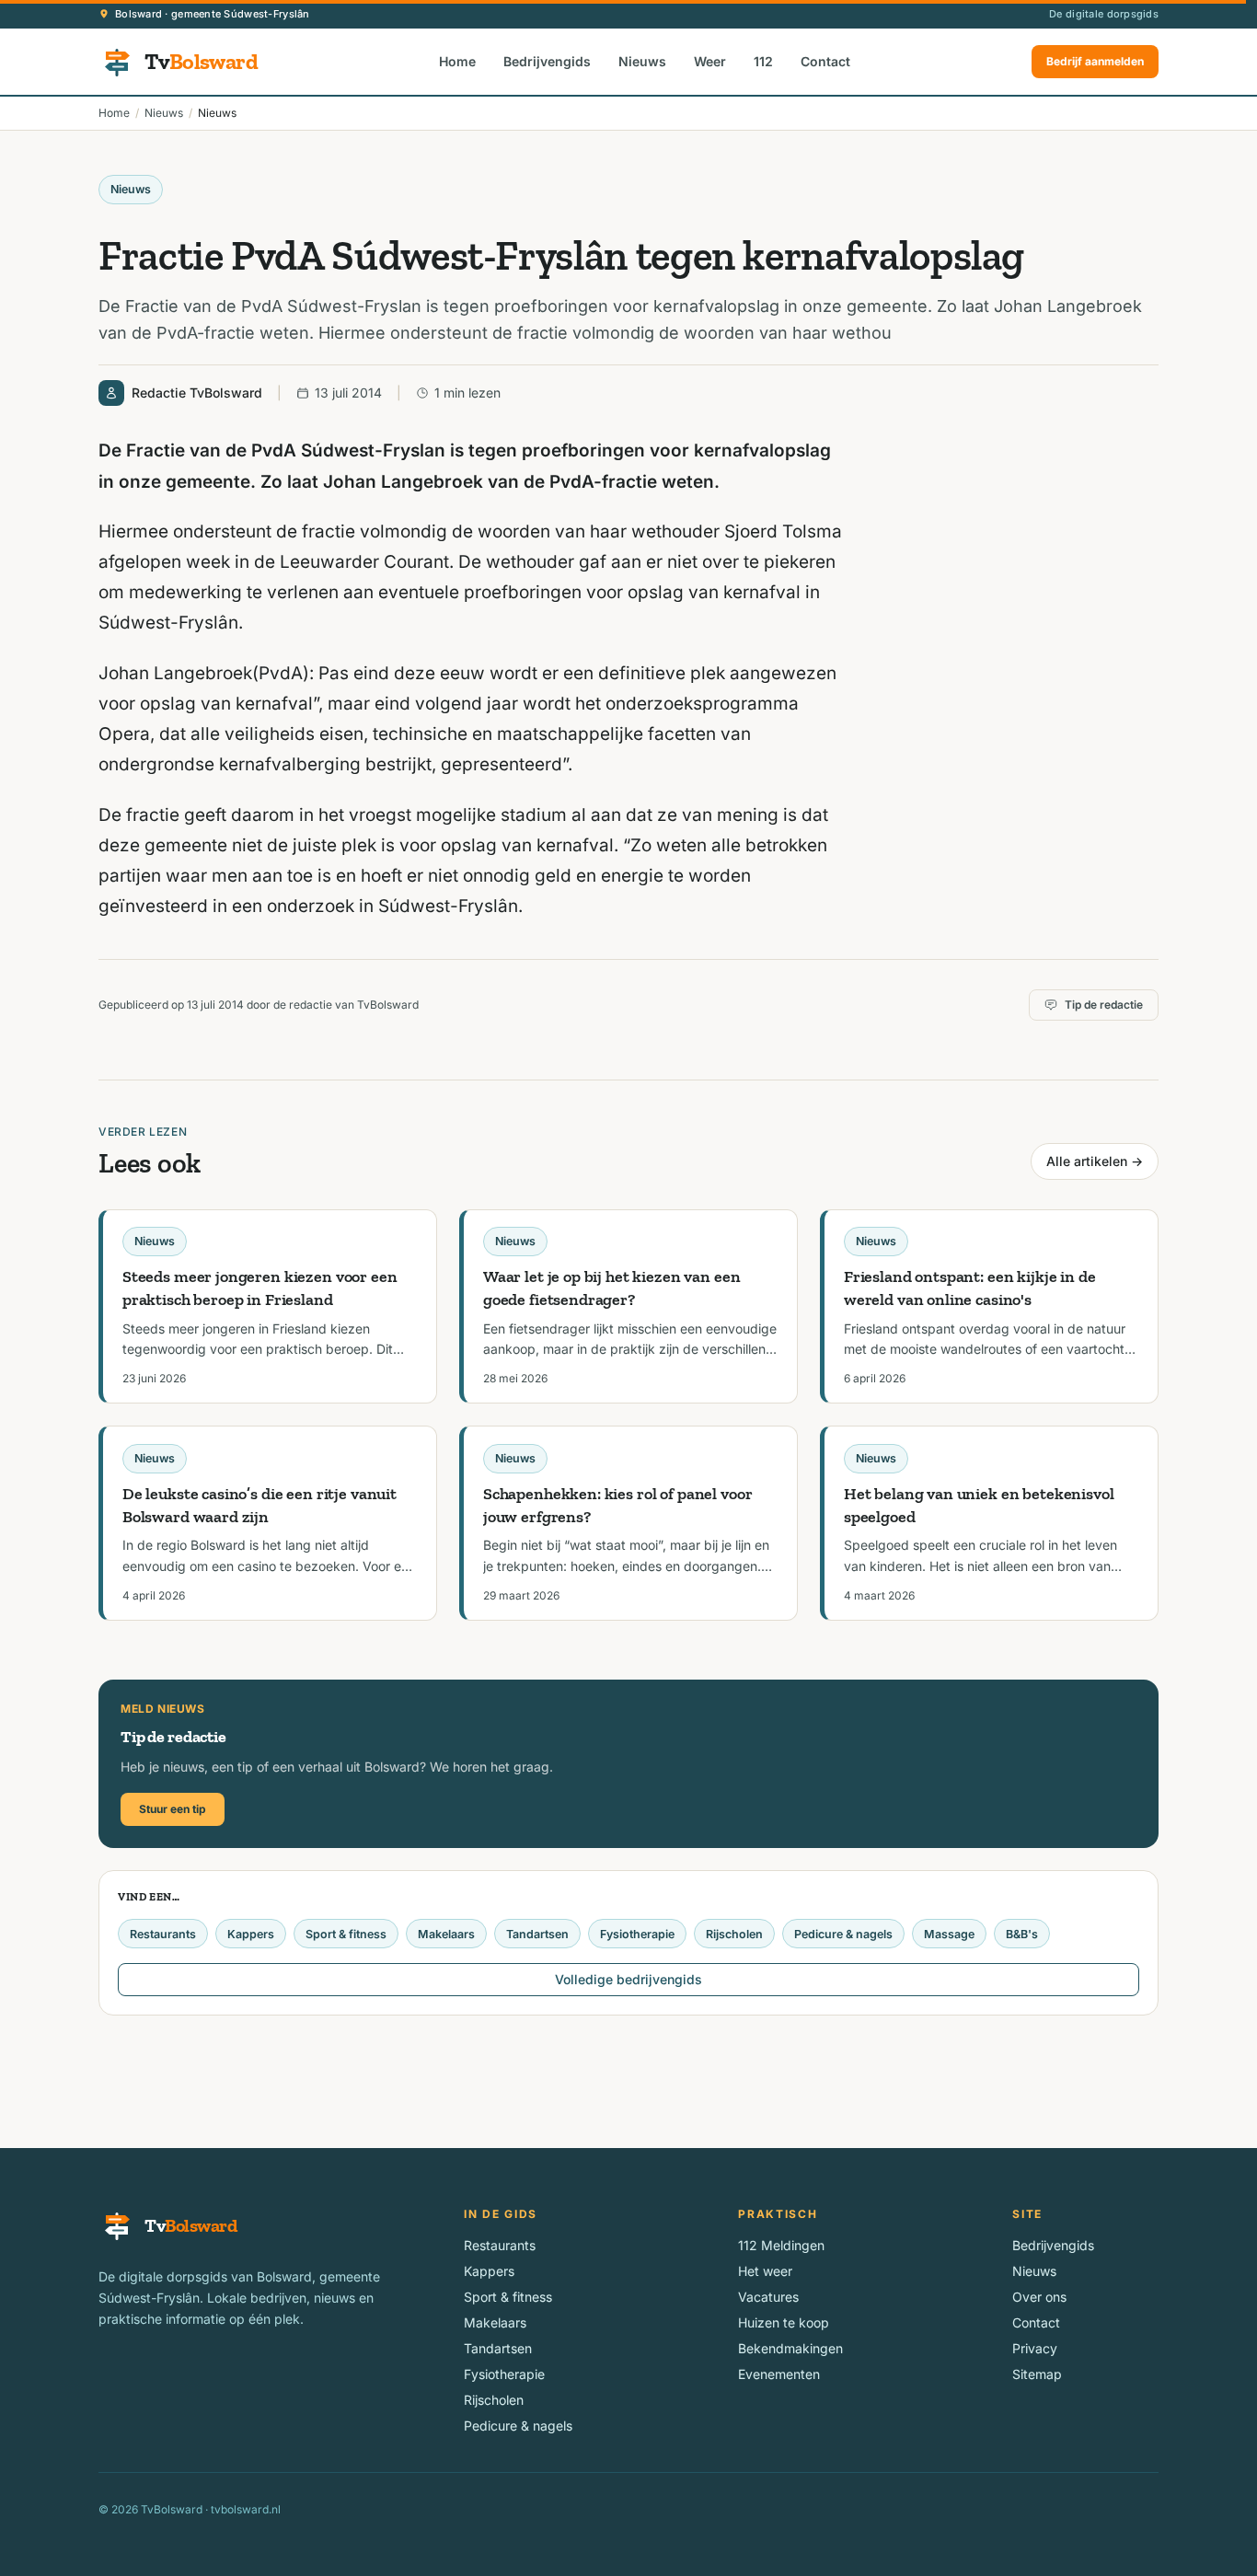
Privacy (1035, 2348)
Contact (825, 61)
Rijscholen (734, 1934)
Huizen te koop (784, 2322)
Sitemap (1037, 2374)
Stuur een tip (173, 1809)
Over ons (1039, 2297)
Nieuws (642, 61)
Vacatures (768, 2297)
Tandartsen (537, 1934)
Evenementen (779, 2374)
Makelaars (446, 1934)
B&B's (1022, 1934)
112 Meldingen (781, 2245)
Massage (949, 1934)
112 (763, 61)
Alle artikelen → (1095, 1161)
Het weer (765, 2271)
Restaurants (163, 1934)
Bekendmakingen (790, 2348)
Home (457, 61)
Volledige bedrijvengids (628, 1979)
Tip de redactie (1104, 1005)
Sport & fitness (346, 1934)
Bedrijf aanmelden (1095, 61)
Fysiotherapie (637, 1934)
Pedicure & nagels (843, 1934)
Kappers (251, 1934)
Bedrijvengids (547, 61)
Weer (710, 61)
